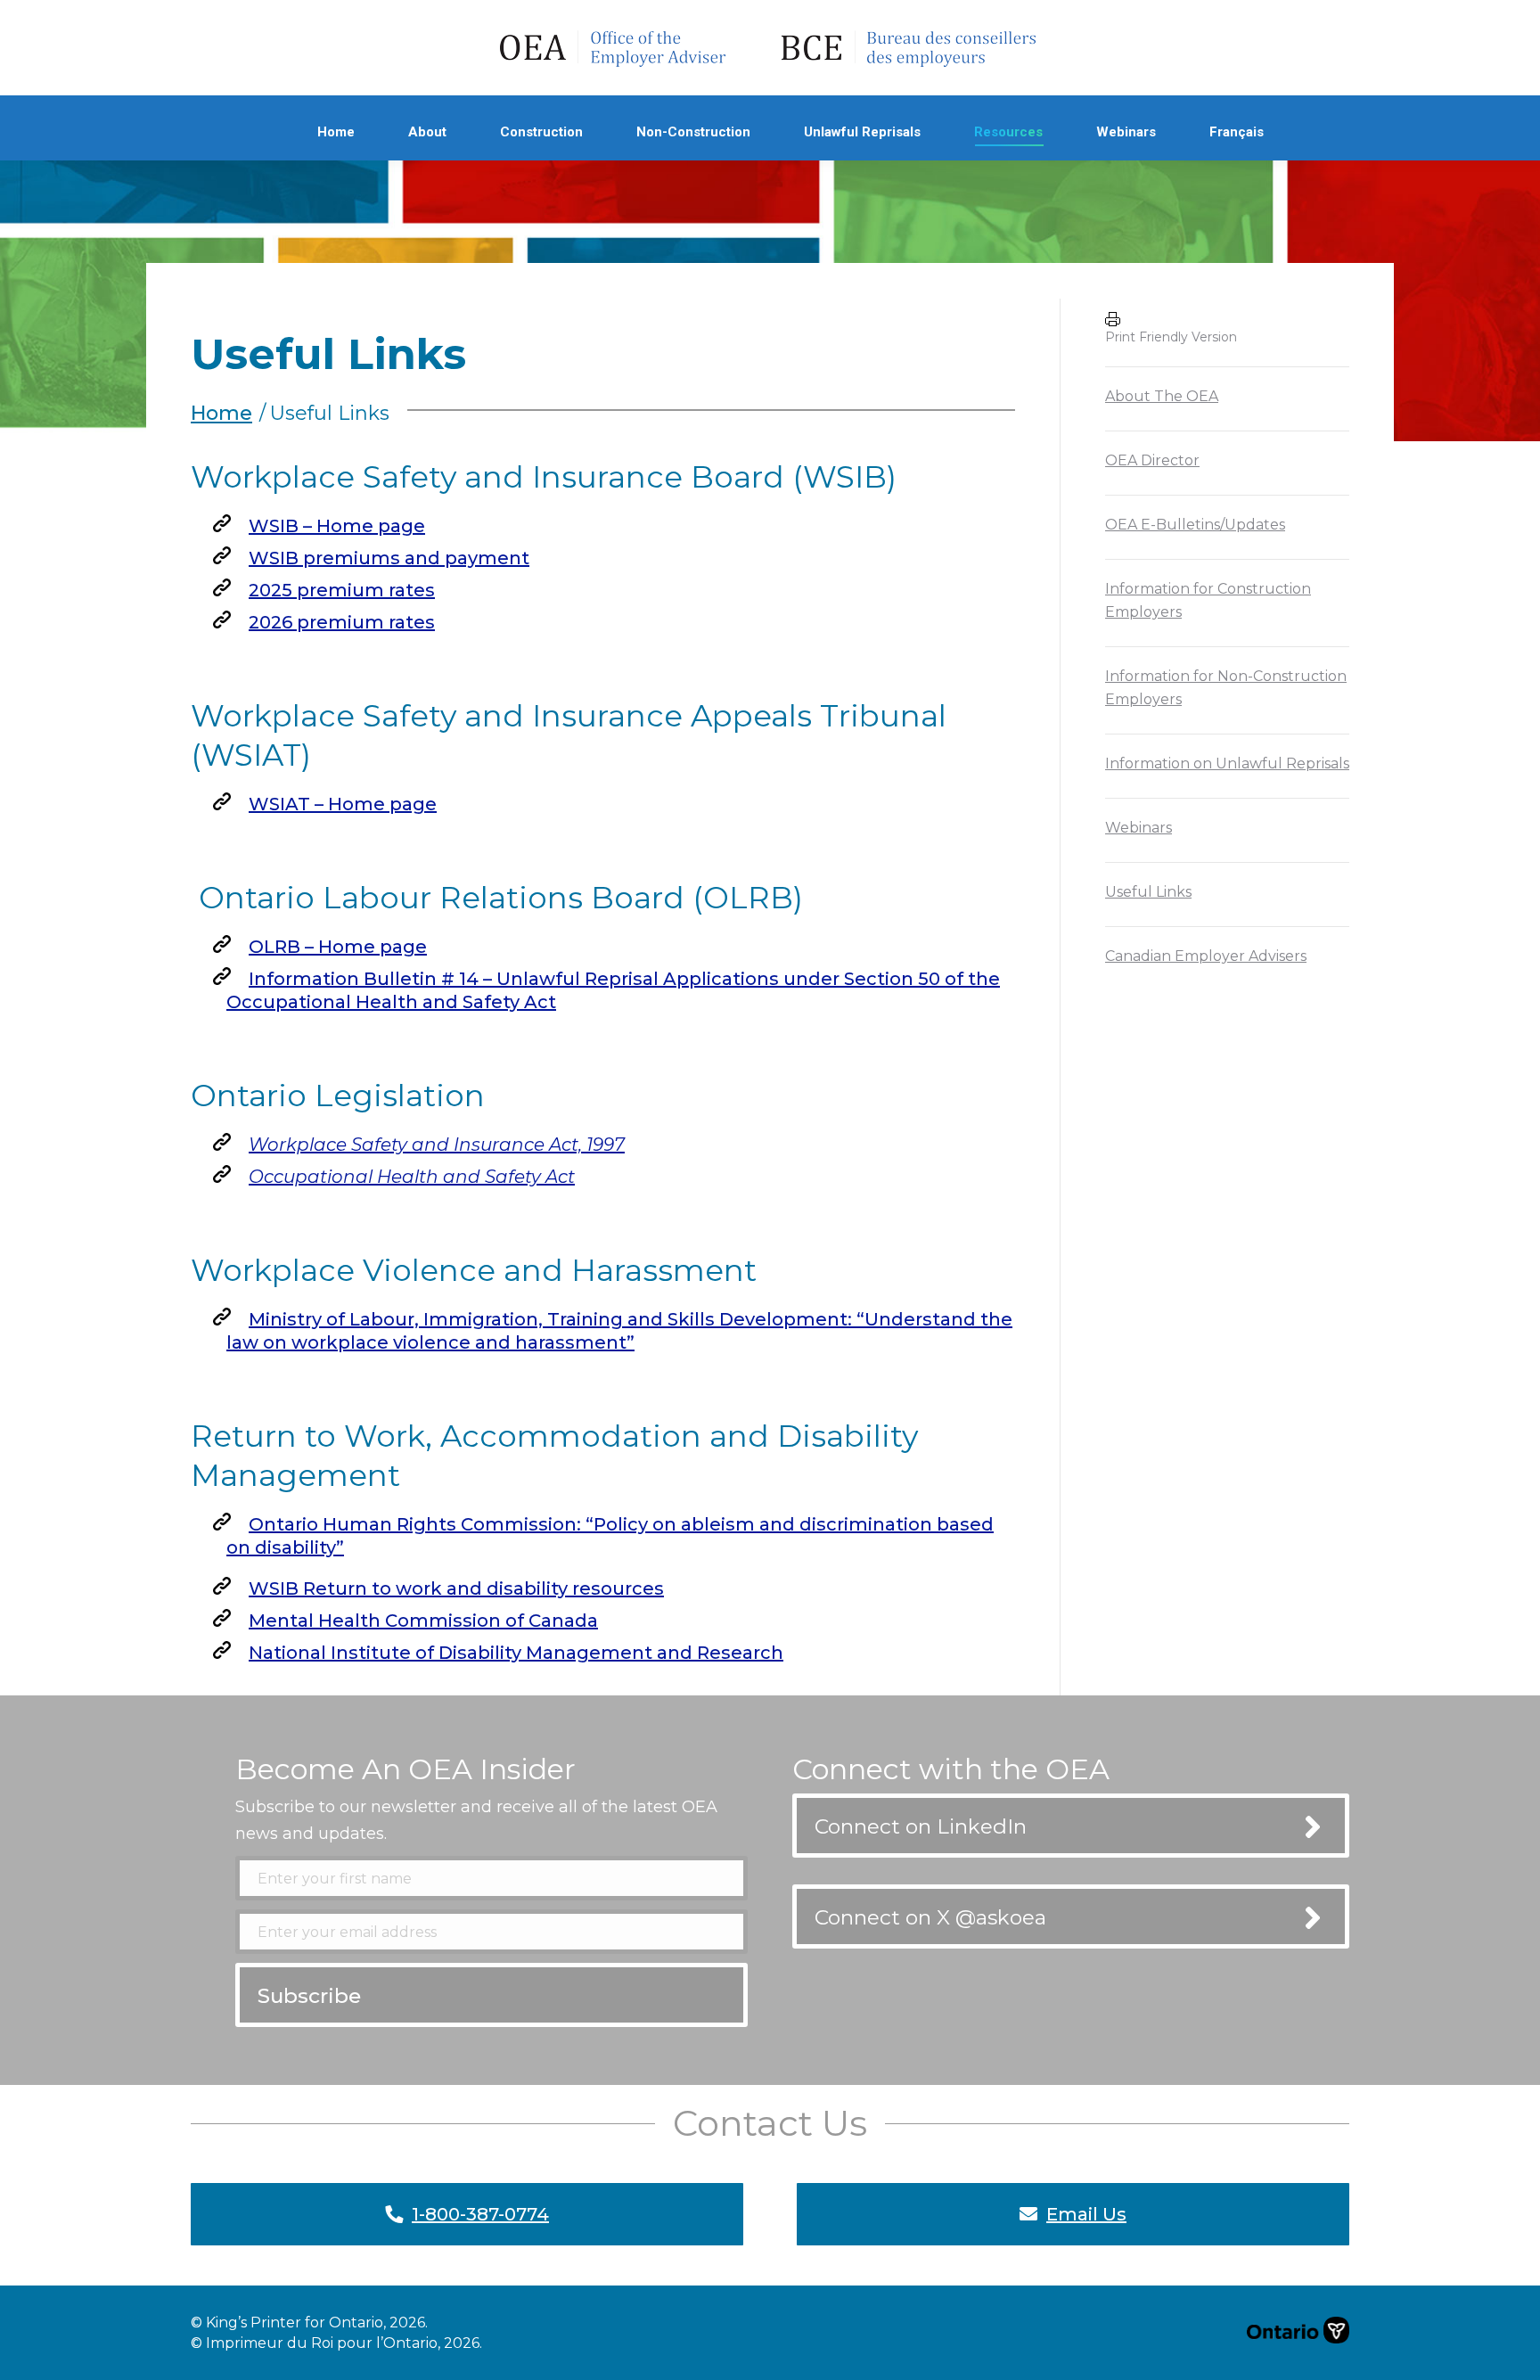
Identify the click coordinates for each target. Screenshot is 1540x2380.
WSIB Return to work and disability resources (456, 1588)
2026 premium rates (342, 622)
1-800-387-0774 (480, 2214)
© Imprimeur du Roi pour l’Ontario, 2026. (336, 2343)
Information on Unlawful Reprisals (1227, 763)
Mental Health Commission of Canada (423, 1621)
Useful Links (1148, 892)
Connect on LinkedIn (921, 1826)
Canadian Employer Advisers (1206, 956)
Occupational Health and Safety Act (412, 1177)
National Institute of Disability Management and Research (516, 1653)
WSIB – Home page (337, 526)
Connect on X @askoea (930, 1917)
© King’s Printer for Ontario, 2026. (309, 2323)
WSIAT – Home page (343, 804)
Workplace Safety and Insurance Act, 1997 (437, 1145)
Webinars (1139, 828)
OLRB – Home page (338, 947)
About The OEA (1162, 396)
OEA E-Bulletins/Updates (1195, 525)
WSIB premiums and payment (389, 558)
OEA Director (1152, 460)
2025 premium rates (342, 590)
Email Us (1086, 2214)
